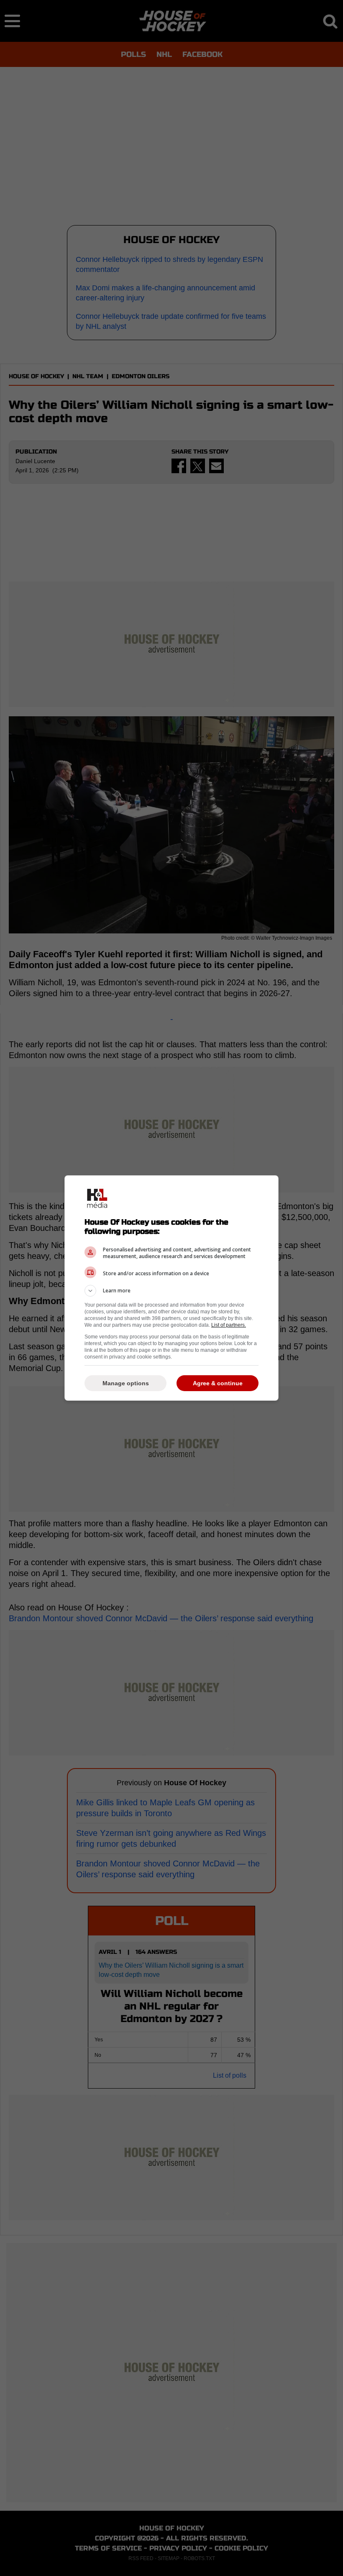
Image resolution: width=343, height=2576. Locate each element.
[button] (171, 1291)
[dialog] (171, 1288)
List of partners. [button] (229, 1325)
